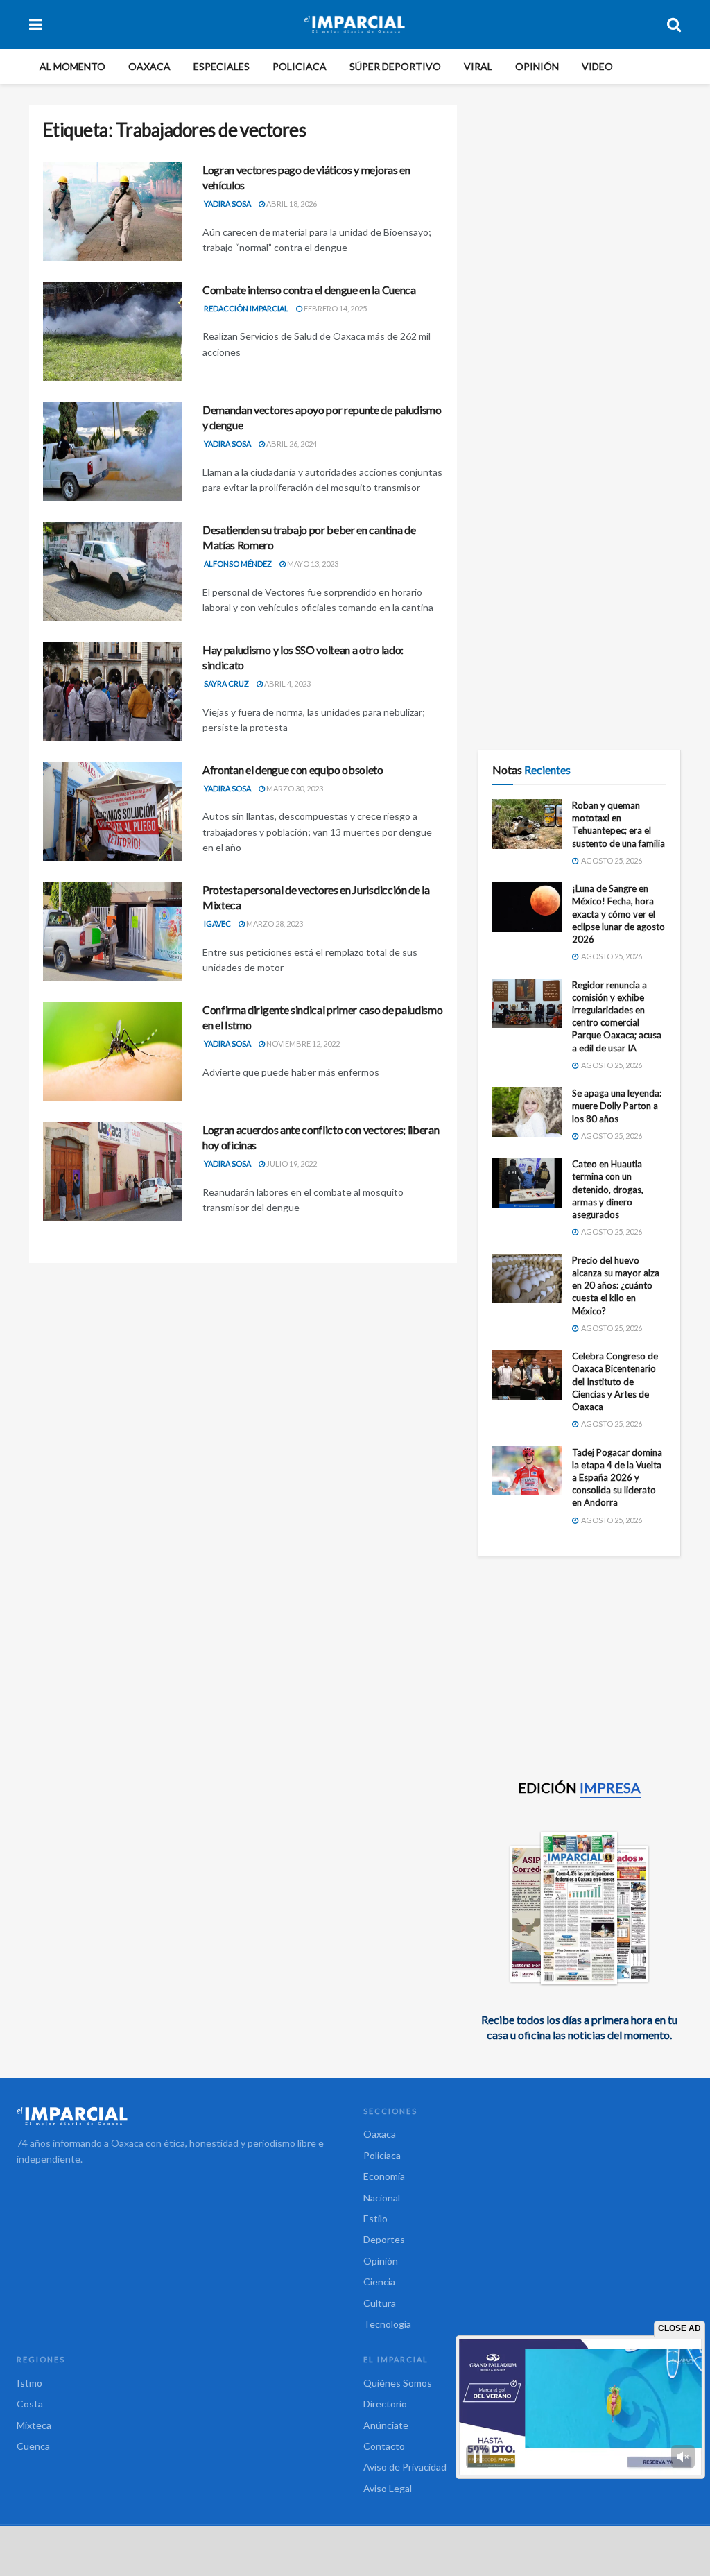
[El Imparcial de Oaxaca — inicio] (182, 2116)
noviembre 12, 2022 (302, 1044)
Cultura (380, 2303)
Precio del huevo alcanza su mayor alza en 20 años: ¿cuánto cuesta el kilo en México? (616, 1286)
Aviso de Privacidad (405, 2467)
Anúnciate (386, 2425)
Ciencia (379, 2282)
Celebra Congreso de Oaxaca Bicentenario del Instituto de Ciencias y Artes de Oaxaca (615, 1381)
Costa (30, 2404)
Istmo (29, 2383)
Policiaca (300, 66)
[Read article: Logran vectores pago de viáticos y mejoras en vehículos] (112, 212)
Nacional (382, 2198)
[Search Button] (674, 24)
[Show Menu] (36, 24)
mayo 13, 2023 (312, 564)
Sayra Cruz (226, 684)
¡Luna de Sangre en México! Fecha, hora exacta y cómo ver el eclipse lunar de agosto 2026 (618, 914)
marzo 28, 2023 (274, 924)
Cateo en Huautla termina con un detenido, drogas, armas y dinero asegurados (608, 1189)
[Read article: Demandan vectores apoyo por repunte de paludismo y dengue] (112, 452)
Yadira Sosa (227, 204)
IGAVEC (217, 924)
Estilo (375, 2218)
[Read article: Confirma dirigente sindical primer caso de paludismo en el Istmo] (112, 1052)
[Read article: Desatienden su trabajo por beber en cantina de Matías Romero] (112, 572)
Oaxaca (149, 66)
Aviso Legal (388, 2488)
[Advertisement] (579, 191)
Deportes (384, 2239)
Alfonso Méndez (238, 564)
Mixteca (34, 2425)
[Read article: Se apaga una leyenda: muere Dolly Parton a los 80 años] (527, 1112)
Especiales (222, 66)
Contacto (384, 2446)
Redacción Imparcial (246, 308)
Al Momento (72, 66)
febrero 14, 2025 (335, 308)
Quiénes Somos (398, 2383)
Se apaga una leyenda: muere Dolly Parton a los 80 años (617, 1106)
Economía (384, 2176)
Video (597, 66)
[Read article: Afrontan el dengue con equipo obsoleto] (112, 812)
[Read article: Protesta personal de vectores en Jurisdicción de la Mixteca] (112, 932)
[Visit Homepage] (355, 24)
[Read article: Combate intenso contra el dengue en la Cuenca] (112, 332)
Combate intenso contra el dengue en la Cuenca (309, 290)
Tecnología (387, 2324)
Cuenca (33, 2446)
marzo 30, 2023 (294, 788)
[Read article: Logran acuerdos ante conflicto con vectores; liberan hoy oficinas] (112, 1172)
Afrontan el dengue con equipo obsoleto (293, 770)
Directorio (385, 2404)
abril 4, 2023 (287, 684)
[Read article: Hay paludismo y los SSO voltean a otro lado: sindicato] (112, 692)
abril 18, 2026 (291, 204)
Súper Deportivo (395, 66)
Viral (478, 66)
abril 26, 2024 (291, 444)
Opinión (537, 66)
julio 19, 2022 (291, 1164)
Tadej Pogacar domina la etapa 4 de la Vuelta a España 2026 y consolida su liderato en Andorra (617, 1478)
